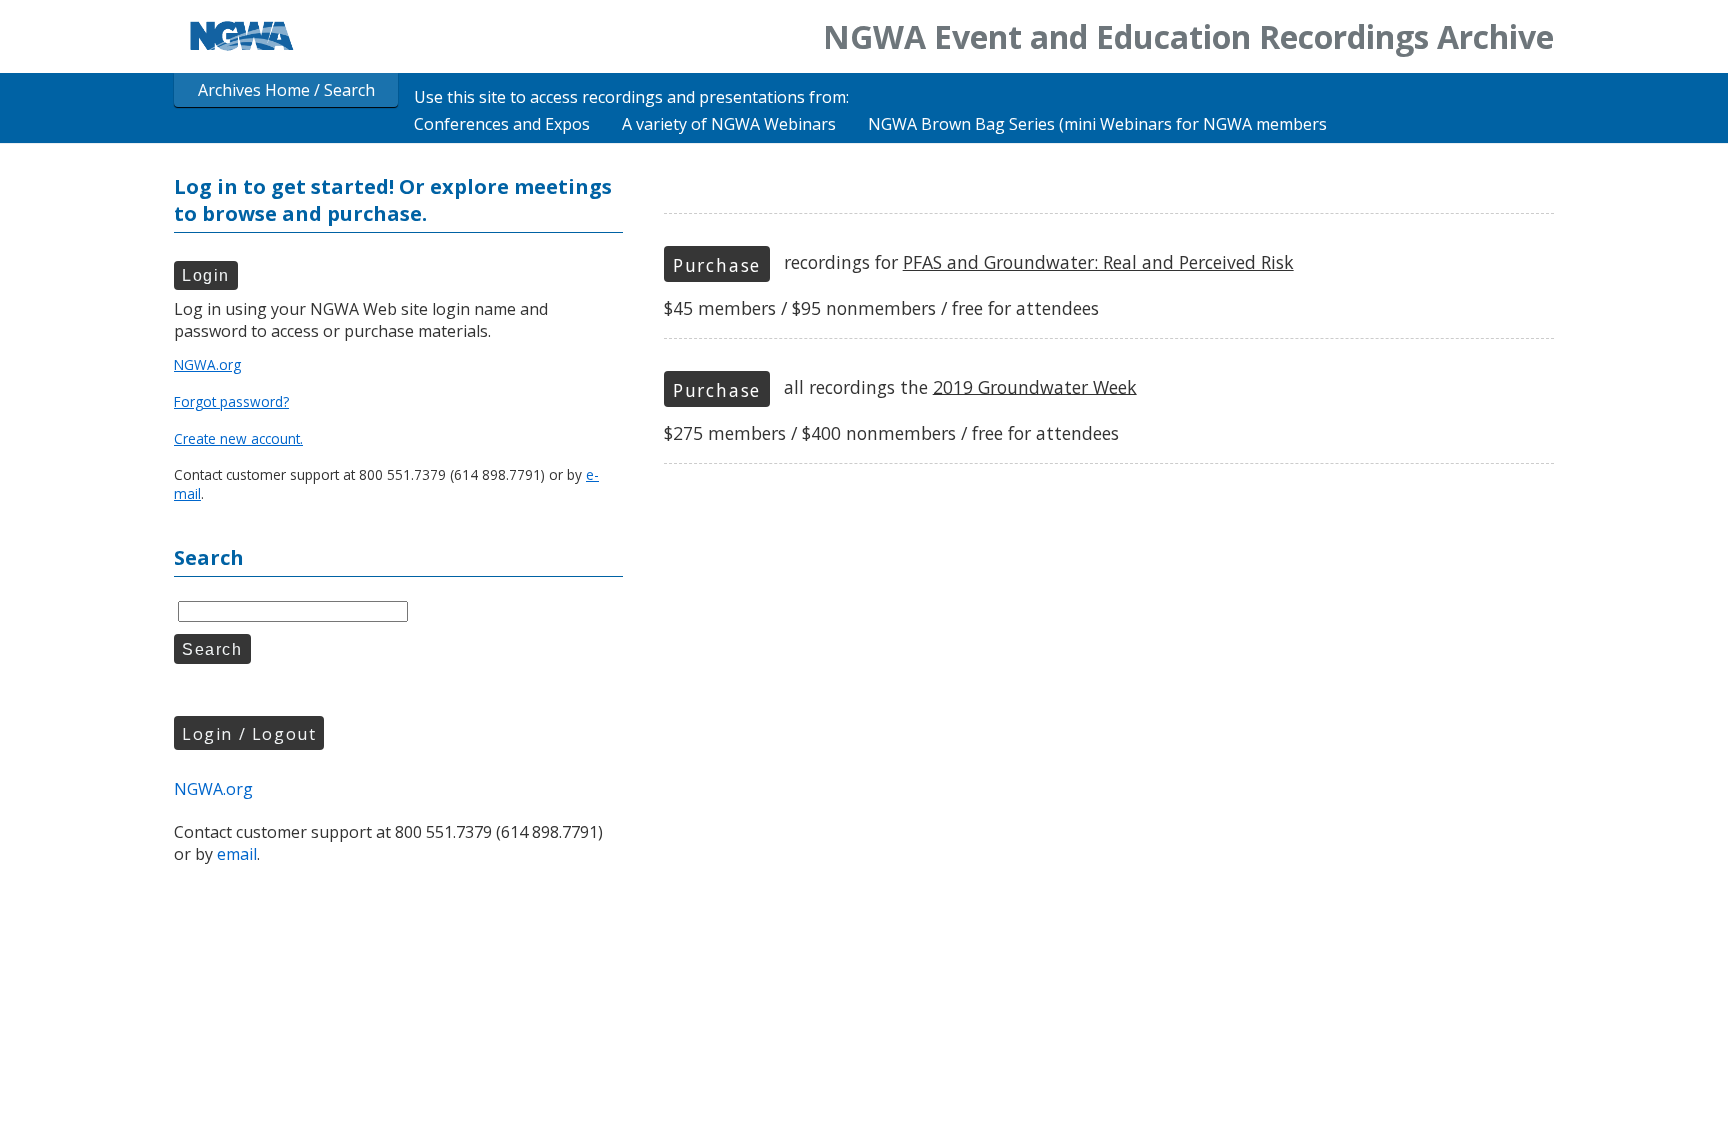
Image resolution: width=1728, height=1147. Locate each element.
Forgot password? (231, 401)
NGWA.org (207, 364)
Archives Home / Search (286, 90)
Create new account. (238, 438)
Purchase (717, 265)
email (237, 854)
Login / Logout (249, 734)
